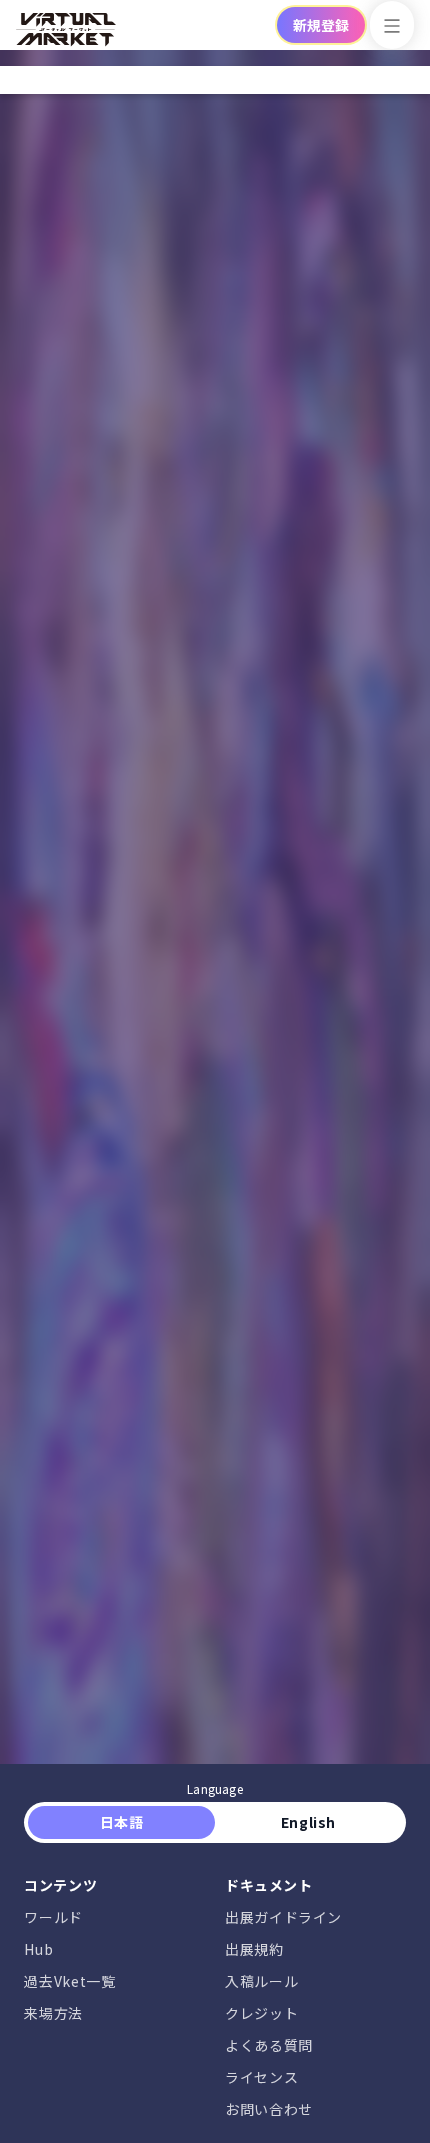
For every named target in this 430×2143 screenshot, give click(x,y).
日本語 (121, 1822)
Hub (38, 1949)
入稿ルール (261, 1981)
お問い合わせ (269, 2109)
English (308, 1822)
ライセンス (261, 2077)
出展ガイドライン (283, 1917)
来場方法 (53, 2013)
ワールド (53, 1917)
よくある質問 (269, 2045)
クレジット (261, 2013)
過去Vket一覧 (69, 1981)
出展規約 (254, 1949)
